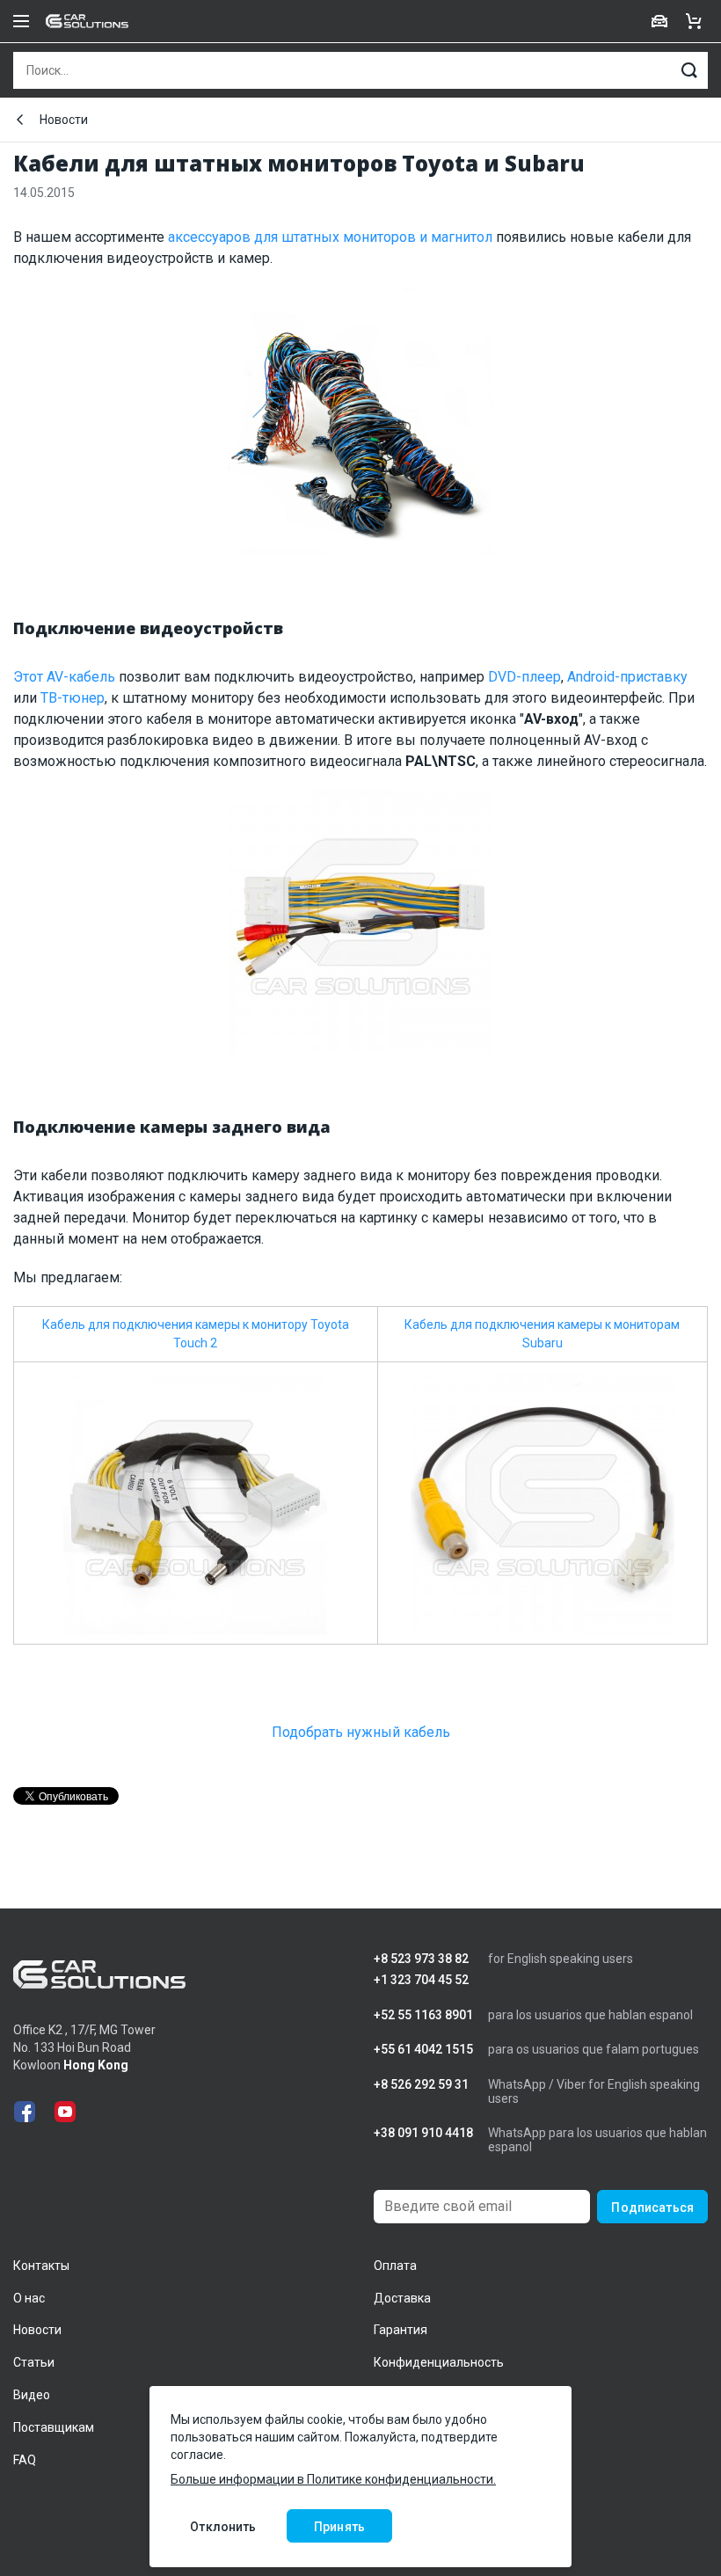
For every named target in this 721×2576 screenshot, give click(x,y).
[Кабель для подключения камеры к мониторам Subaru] (543, 1502)
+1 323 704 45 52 (421, 1980)
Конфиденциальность (439, 2362)
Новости (64, 120)
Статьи (34, 2362)
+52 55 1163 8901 (423, 2015)
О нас (29, 2298)
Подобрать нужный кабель (361, 1732)
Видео (32, 2395)
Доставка (402, 2298)
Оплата (395, 2266)
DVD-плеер (524, 677)
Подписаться (652, 2207)
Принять (339, 2527)
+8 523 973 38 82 (421, 1959)
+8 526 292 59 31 (421, 2085)
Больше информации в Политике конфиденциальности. (333, 2479)
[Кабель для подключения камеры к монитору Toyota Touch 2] (195, 1502)
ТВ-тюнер (73, 698)
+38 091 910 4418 (423, 2133)
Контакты (41, 2266)
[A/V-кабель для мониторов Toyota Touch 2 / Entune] (360, 929)
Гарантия (401, 2330)
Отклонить (223, 2527)
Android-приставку (627, 677)
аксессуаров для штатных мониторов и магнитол (330, 237)
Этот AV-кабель (64, 677)
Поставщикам (54, 2427)
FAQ (25, 2460)
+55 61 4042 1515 (423, 2050)
